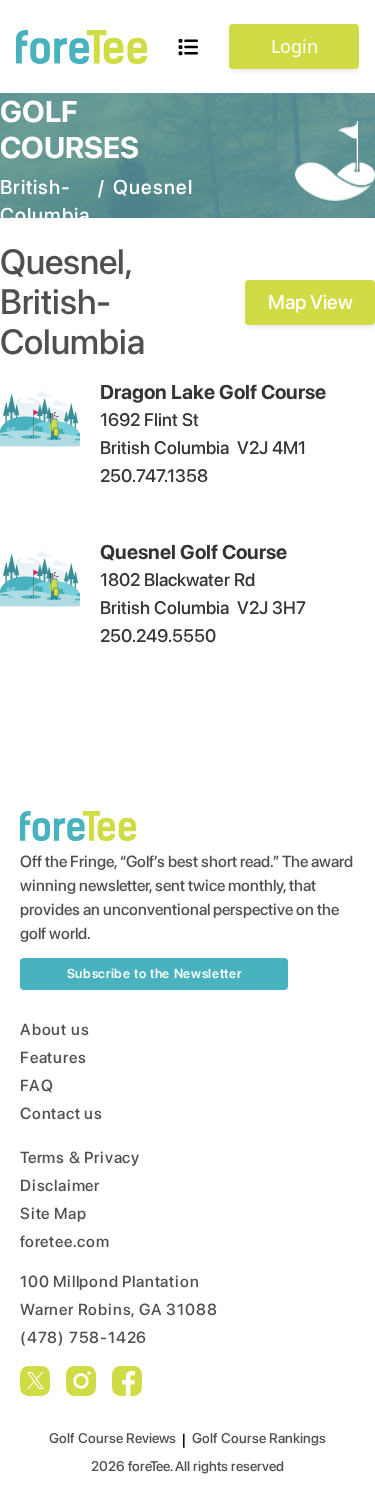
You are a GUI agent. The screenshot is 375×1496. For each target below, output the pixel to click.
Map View (310, 302)
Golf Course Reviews (112, 1438)
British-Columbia (45, 201)
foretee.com (65, 1241)
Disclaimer (60, 1185)
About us (54, 1029)
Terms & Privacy (80, 1157)
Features (53, 1057)
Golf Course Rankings (259, 1438)
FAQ (36, 1085)
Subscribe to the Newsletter (154, 973)
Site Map (53, 1213)
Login (294, 46)
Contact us (61, 1113)
